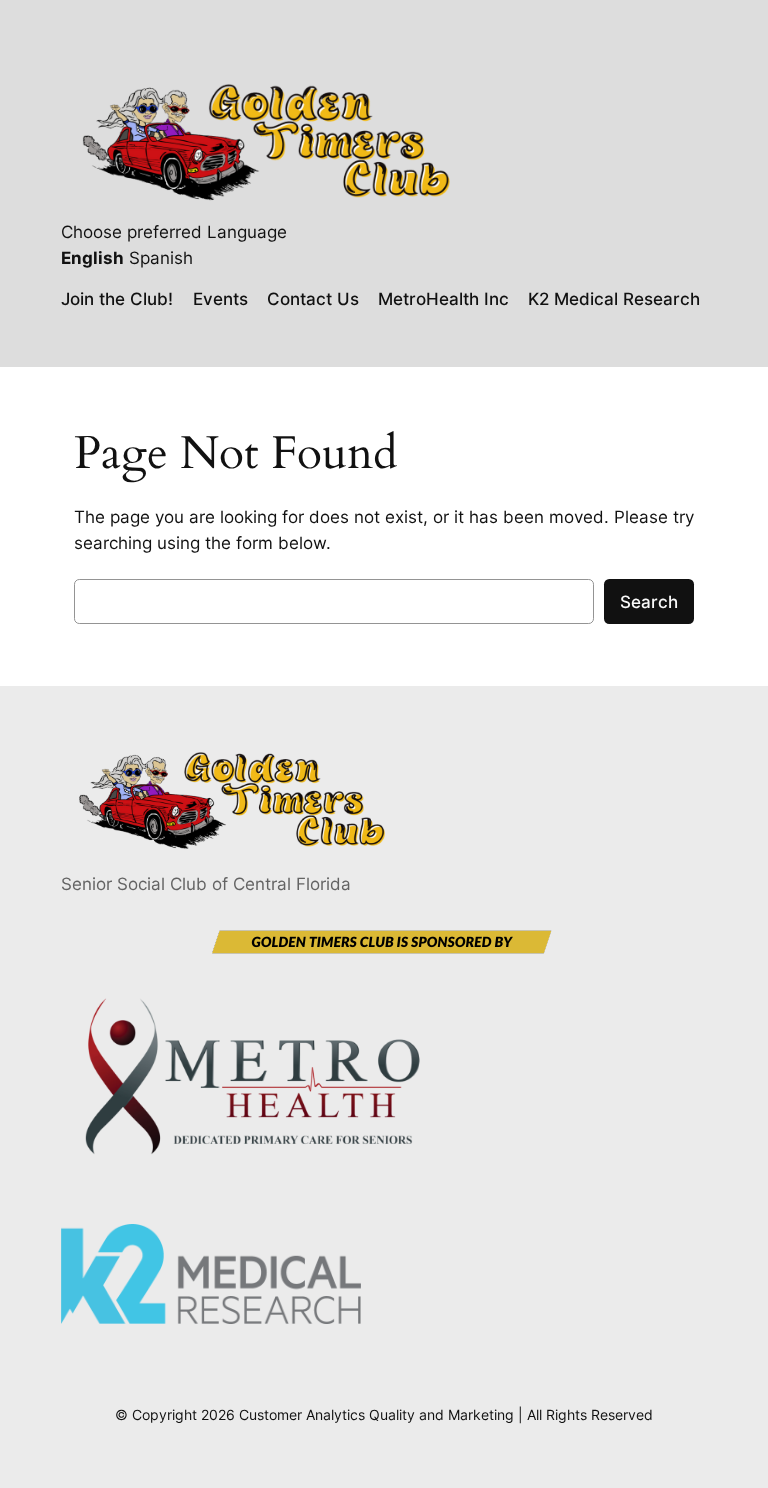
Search (649, 602)
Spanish (161, 258)
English (92, 258)
